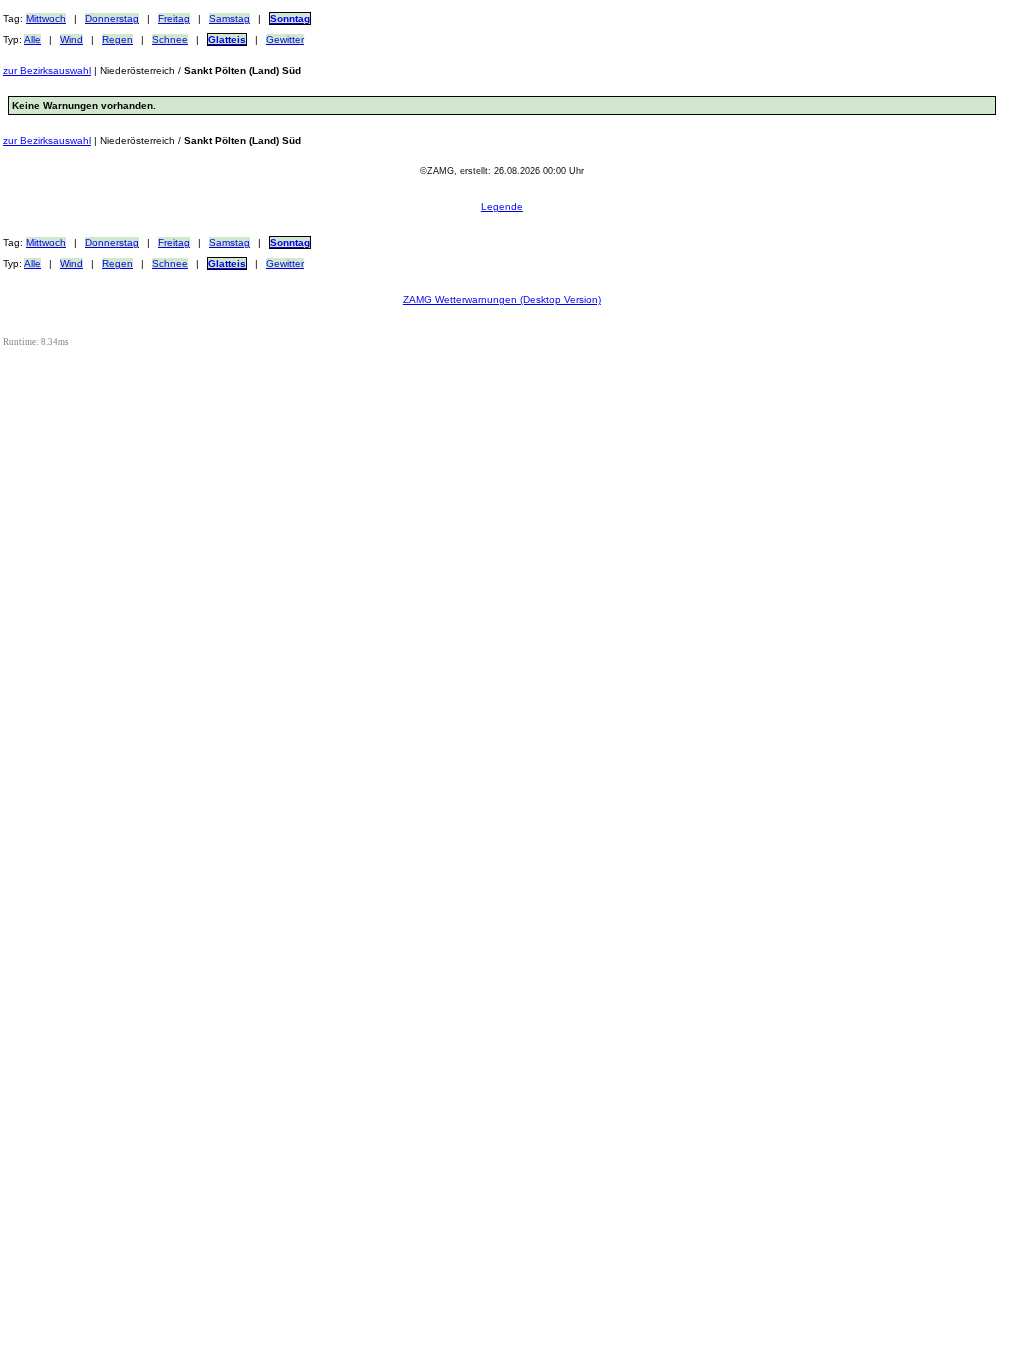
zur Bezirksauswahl (47, 70)
